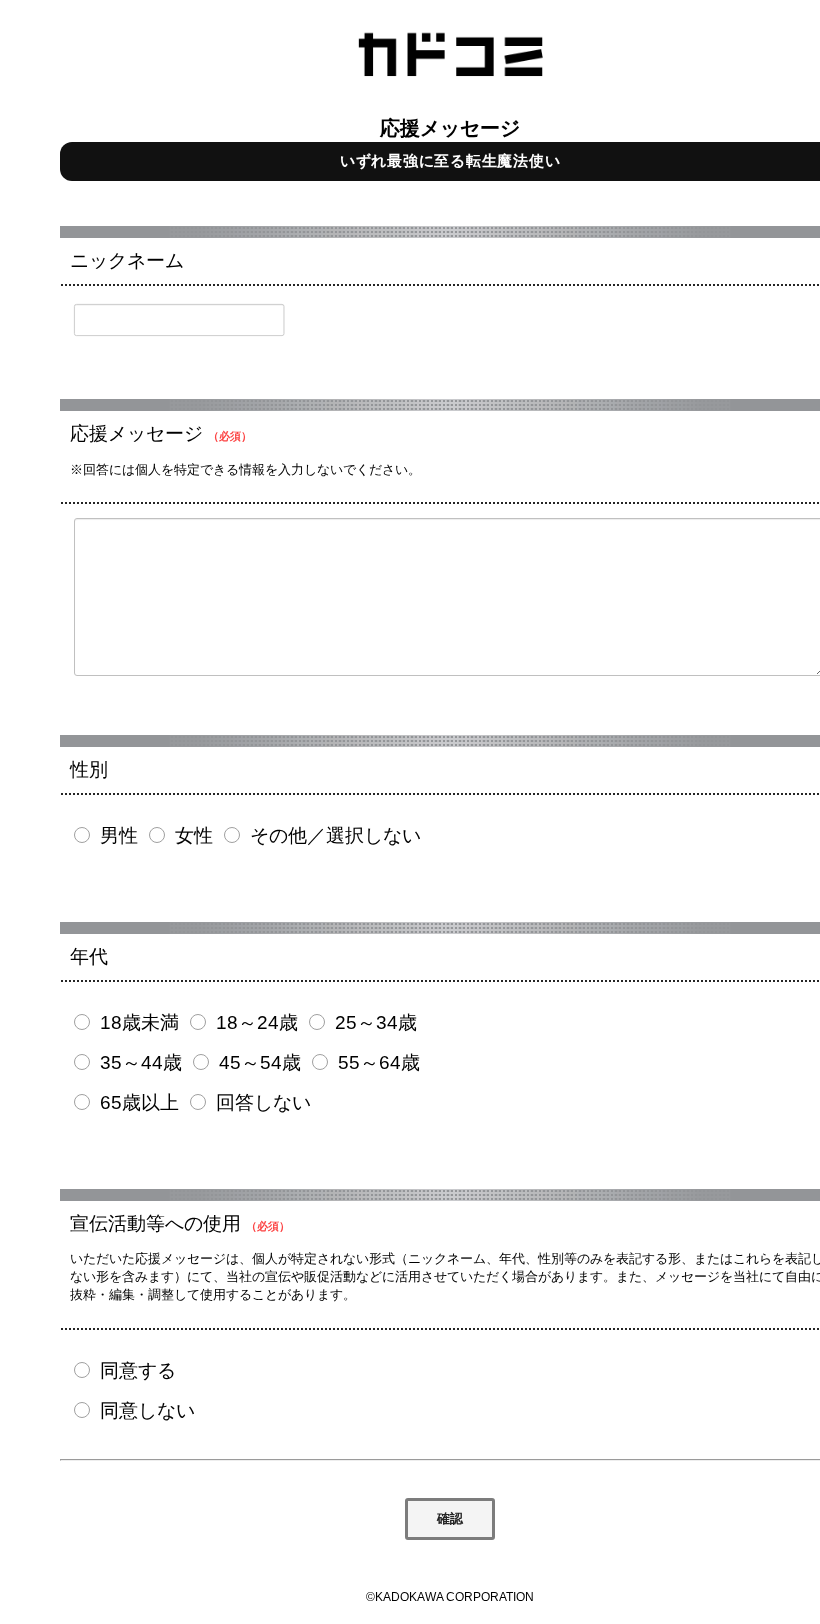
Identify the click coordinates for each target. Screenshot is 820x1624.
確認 (450, 1518)
